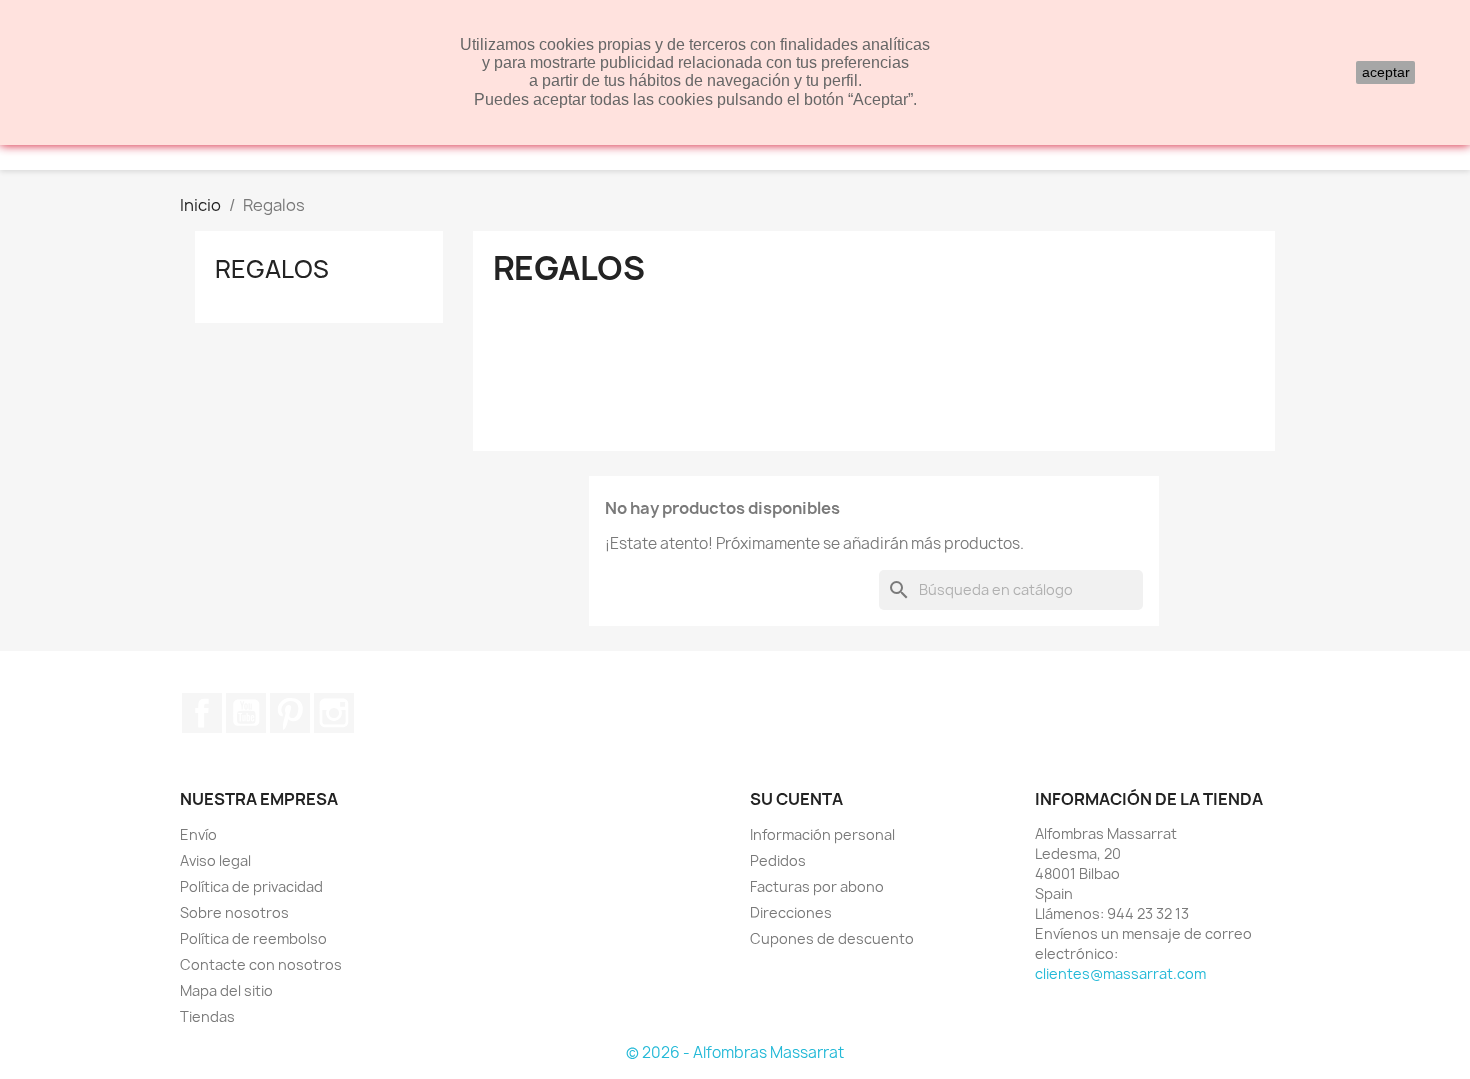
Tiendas (207, 1016)
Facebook (202, 713)
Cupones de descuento (832, 938)
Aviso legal (215, 860)
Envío (198, 834)
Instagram (334, 713)
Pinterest (290, 713)
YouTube (246, 713)
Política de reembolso (253, 938)
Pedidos (778, 860)
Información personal (822, 834)
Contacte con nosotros (261, 964)
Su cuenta (796, 799)
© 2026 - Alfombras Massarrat (735, 1052)
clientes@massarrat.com (1120, 973)
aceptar (1386, 72)
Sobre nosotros (234, 912)
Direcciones (791, 912)
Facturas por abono (817, 886)
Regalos (272, 269)
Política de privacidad (251, 886)
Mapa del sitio (226, 990)
